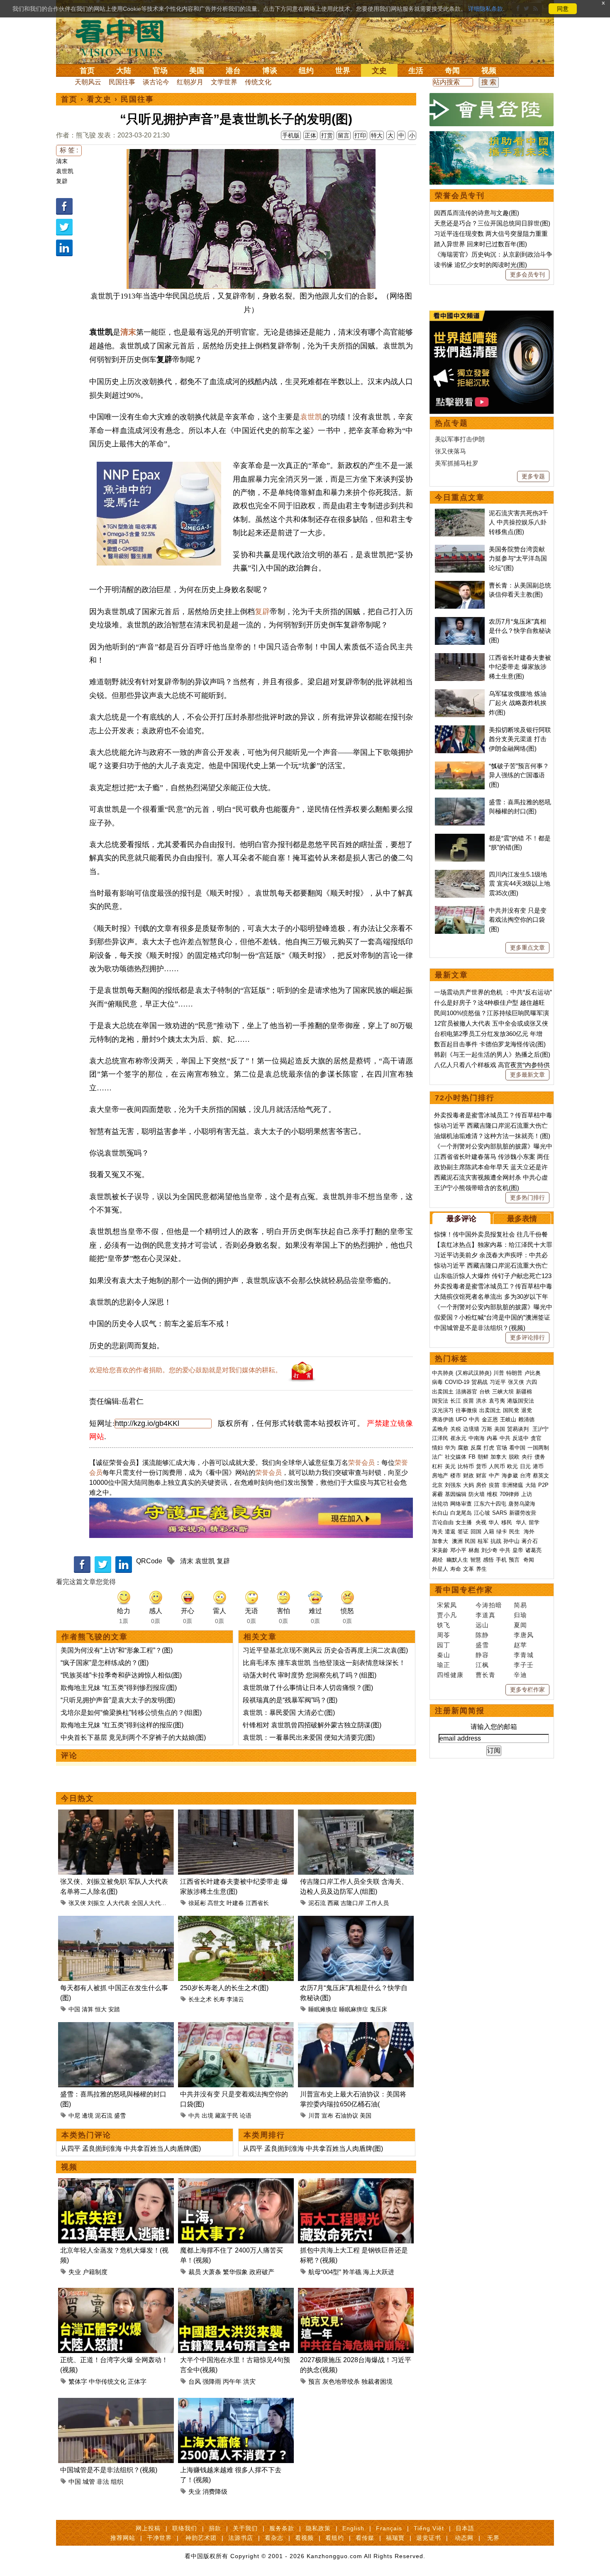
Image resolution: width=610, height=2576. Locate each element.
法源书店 (241, 2538)
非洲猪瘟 (512, 1485)
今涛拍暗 (489, 1605)
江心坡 (482, 1513)
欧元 (512, 1466)
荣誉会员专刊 (460, 196)
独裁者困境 (377, 2381)
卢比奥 (533, 1373)
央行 (527, 1457)
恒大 (101, 2009)
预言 (315, 2381)
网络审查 (461, 1504)
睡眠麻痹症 (354, 2009)
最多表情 (522, 1219)
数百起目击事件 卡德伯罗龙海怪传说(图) (490, 1044)
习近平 (498, 1382)
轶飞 (444, 1625)
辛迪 (520, 1675)
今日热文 (78, 1798)
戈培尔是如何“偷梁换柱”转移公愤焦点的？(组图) (131, 1713)
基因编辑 (456, 1494)
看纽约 (335, 2538)
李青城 (524, 1655)
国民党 (511, 1410)
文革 (468, 1569)
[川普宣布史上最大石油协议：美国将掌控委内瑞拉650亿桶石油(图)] (356, 2027)
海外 (530, 1532)
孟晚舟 (440, 1429)
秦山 (444, 1655)
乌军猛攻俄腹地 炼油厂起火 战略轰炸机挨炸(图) (518, 703)
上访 (527, 1494)
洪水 (481, 1401)
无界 (493, 2538)
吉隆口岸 (352, 1903)
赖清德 (526, 1419)
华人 (494, 1522)
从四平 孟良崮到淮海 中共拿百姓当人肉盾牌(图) (131, 2149)
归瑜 (520, 1615)
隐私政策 (318, 2528)
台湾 (525, 1475)
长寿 (219, 1999)
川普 (314, 2116)
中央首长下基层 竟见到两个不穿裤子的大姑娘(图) (133, 1737)
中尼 (74, 2116)
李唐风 (524, 1635)
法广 (437, 1457)
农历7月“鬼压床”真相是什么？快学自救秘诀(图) (520, 631)
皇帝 (518, 1550)
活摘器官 (466, 1392)
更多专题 (533, 476)
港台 (233, 71)
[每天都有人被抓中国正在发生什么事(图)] (116, 1921)
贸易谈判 (519, 1429)
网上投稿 (148, 2528)
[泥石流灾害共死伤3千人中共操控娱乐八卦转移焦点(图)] (460, 513)
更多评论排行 (527, 1337)
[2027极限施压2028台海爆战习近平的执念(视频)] (356, 2293)
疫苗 (468, 1401)
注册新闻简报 (460, 1711)
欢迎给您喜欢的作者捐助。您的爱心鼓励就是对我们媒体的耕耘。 (185, 1370)
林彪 (474, 1550)
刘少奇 (489, 1550)
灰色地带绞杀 (341, 2381)
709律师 (509, 1494)
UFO (461, 1419)
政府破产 (262, 2272)
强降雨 (212, 2381)
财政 (468, 1475)
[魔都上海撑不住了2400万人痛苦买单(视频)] (236, 2183)
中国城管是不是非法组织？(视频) (109, 2470)
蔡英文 (541, 1475)
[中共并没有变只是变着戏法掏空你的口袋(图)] (236, 2027)
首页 (87, 71)
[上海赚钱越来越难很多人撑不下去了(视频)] (236, 2403)
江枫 (482, 1665)
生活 (416, 71)
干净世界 (159, 2538)
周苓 (444, 1635)
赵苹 (520, 1645)
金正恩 (490, 1419)
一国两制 (538, 1448)
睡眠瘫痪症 (323, 2009)
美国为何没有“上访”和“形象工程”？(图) (117, 1650)
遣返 (450, 1532)
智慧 (476, 1560)
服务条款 (282, 2528)
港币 (538, 1466)
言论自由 (443, 1522)
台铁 (485, 1392)
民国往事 (122, 82)
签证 (463, 1532)
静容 (482, 1655)
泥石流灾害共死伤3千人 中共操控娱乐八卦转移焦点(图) (518, 522)
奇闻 (452, 71)
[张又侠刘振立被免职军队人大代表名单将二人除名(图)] (116, 1814)
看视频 (304, 2538)
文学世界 (224, 82)
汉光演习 (443, 1410)
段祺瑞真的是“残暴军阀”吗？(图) (290, 1700)
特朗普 (514, 1373)
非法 (103, 2482)
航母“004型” (325, 2272)
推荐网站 (123, 2538)
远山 (482, 1625)
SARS (500, 1513)
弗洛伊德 (443, 1419)
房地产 (440, 1475)
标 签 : (69, 150)
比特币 (466, 1466)
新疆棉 (524, 1392)
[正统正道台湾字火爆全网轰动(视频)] (116, 2293)
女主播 (465, 1522)
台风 (195, 2381)
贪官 (536, 1438)
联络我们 (185, 2528)
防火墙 (477, 1494)
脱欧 (514, 1457)
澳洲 (457, 1541)
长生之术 (200, 1999)
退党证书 (429, 2538)
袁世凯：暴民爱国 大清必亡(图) (289, 1713)
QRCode (149, 1561)
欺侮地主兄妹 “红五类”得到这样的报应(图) (122, 1725)
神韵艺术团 (201, 2538)
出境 (207, 2116)
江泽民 (440, 1438)
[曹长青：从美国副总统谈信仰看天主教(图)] (460, 585)
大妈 (468, 1485)
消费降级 (215, 2492)
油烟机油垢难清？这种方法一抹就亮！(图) (492, 1136)
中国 (74, 2009)
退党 (527, 1410)
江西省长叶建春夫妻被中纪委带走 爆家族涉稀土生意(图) (520, 667)
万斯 (487, 1429)
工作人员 (377, 1903)
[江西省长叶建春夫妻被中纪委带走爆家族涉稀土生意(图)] (236, 1814)
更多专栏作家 (527, 1690)
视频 (489, 71)
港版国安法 (521, 1401)
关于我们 (245, 2528)
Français (389, 2528)
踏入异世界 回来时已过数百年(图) (481, 244)
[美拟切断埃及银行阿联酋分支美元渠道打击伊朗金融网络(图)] (460, 730)
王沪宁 (540, 1429)
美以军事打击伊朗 (460, 439)
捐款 (215, 2528)
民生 (515, 1532)
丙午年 (232, 2381)
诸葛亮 (533, 1550)
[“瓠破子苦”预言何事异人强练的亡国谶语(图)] (460, 766)
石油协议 (346, 2116)
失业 (75, 2272)
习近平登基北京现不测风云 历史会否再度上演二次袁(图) (325, 1650)
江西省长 (257, 1903)
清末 (62, 161)
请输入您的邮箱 (494, 1727)
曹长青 (486, 1675)
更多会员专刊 (527, 274)
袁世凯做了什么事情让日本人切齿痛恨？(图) (308, 1688)
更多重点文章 (527, 948)
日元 (525, 1466)
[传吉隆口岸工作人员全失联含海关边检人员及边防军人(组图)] (356, 1814)
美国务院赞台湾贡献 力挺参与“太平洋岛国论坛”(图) (518, 558)
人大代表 (118, 1903)
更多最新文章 (527, 1075)
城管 (89, 2482)
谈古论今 (156, 82)
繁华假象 (235, 2272)
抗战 (496, 1541)
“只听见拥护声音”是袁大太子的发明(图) (118, 1700)
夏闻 (520, 1625)
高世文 (216, 1903)
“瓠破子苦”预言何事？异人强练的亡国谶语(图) (519, 775)
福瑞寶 (395, 2538)
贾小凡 (447, 1615)
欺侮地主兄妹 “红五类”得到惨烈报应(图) (119, 1688)
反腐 (476, 1448)
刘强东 (453, 1485)
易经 (438, 1560)
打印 (360, 135)
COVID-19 (457, 1382)
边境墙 (471, 1429)
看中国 (124, 37)
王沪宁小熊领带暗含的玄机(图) (477, 1188)
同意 (563, 9)
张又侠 (77, 1903)
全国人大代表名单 (155, 1903)
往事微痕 (466, 1410)
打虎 (489, 1448)
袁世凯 (65, 171)
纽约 (306, 71)
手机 (501, 1560)
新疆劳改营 (523, 1513)
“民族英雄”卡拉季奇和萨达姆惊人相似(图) (121, 1675)
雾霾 (437, 1494)
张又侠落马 (450, 451)
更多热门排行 (527, 1197)
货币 (481, 1466)
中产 (494, 1475)
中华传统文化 (107, 2381)
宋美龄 (440, 1550)
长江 (456, 1401)
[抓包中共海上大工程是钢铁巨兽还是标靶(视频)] (356, 2183)
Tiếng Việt (429, 2528)
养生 (481, 1569)
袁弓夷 (497, 1401)
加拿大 (499, 1457)
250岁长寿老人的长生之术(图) (224, 1988)
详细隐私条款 (486, 9)
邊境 (88, 2116)
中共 (194, 2116)
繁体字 (78, 2381)
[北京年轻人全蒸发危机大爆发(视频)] (116, 2183)
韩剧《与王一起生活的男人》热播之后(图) (492, 1054)
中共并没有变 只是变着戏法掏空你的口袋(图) (518, 920)
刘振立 (96, 1903)
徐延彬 (197, 1903)
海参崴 (510, 1475)
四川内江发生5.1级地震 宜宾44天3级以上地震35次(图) (520, 884)
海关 (437, 1532)
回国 (476, 1532)
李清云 (235, 1999)
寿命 (456, 1569)
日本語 (465, 2528)
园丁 (444, 1645)
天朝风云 (88, 82)
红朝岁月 (190, 82)
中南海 (477, 1438)
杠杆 (437, 1466)
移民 (507, 1522)
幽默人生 (457, 1560)
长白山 (440, 1513)
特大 (377, 135)
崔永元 (458, 1438)
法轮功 (440, 1504)
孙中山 (511, 1541)
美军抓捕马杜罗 (457, 463)
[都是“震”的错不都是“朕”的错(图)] (460, 838)
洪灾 (249, 2381)
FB (472, 1457)
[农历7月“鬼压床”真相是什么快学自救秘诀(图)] (356, 1921)
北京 (437, 1485)
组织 (117, 2482)
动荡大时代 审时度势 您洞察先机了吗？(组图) (310, 1675)
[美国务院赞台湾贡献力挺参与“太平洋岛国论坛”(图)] (460, 549)
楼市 (456, 1475)
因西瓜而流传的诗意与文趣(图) (477, 213)
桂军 (483, 1541)
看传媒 (365, 2538)
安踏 (114, 2009)
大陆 (124, 71)
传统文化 (258, 82)
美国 (197, 71)
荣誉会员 (361, 1463)
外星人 (440, 1569)
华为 (450, 1448)
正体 (310, 135)
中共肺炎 (443, 1373)
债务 (540, 1457)
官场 (160, 71)
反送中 (521, 1438)
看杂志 (274, 2538)
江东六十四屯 (490, 1504)
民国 (470, 1541)
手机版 (291, 135)
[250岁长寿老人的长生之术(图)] (236, 1921)
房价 (481, 1485)
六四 (532, 1382)
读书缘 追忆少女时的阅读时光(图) (481, 265)
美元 (450, 1466)
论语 (246, 2116)
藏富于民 (227, 2116)
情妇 (437, 1448)
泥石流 (317, 1903)
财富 (481, 1475)
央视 (481, 1522)
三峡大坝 (503, 1392)
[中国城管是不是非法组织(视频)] (116, 2403)
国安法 (440, 1401)
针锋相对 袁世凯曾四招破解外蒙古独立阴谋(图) (312, 1725)
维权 (492, 1494)
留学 (534, 1522)
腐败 (463, 1448)
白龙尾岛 (461, 1513)
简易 (520, 1605)
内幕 (492, 1438)
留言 (344, 135)
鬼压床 (378, 2009)
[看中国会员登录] (492, 110)
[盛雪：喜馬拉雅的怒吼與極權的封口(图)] (116, 2027)
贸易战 (479, 1382)
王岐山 (508, 1419)
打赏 (327, 135)
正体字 (137, 2381)
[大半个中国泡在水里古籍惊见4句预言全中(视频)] (236, 2293)
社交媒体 (456, 1457)
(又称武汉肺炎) (473, 1373)
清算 (88, 2009)
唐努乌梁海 (522, 1504)
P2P (543, 1485)
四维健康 (450, 1675)
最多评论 (461, 1219)
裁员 (195, 2272)
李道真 (486, 1615)
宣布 (327, 2116)
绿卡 (502, 1532)
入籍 (489, 1532)
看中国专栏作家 (464, 1590)
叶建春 (235, 1903)
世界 (343, 71)
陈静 (482, 1635)
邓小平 (458, 1550)
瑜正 (444, 1665)
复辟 (62, 181)
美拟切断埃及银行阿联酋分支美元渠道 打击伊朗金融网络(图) (520, 739)
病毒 (437, 1382)
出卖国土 (443, 1392)
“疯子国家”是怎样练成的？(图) (105, 1663)
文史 (379, 71)
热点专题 (451, 423)
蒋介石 (531, 1541)
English (353, 2528)
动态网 (464, 2538)
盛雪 (120, 2116)
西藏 (333, 1903)
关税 (456, 1429)
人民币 (497, 1466)
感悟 (488, 1560)
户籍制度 (95, 2272)
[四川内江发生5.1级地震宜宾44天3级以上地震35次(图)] (460, 874)
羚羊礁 (352, 2272)
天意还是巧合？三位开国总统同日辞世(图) (492, 223)
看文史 (99, 99)
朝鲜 (483, 1457)
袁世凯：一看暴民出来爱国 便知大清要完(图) (309, 1737)
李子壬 (524, 1665)
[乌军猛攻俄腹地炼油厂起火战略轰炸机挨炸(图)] (460, 694)
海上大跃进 (379, 2272)
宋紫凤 (447, 1605)
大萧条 (212, 2272)
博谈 (270, 71)
